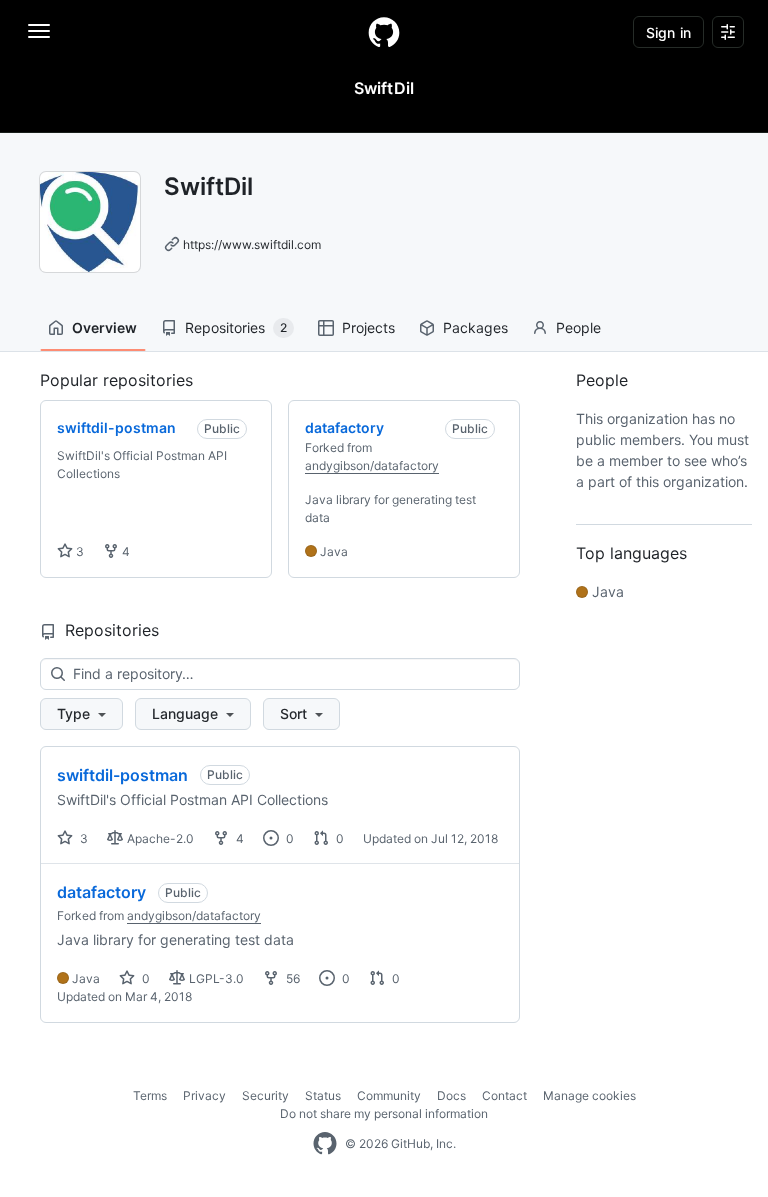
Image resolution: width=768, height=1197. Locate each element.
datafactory (101, 892)
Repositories (236, 327)
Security (265, 1095)
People (578, 327)
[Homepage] (384, 32)
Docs (451, 1095)
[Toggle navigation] (39, 31)
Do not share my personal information (384, 1113)
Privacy (204, 1095)
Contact (504, 1095)
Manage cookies (589, 1095)
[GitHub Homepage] (325, 1144)
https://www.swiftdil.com (252, 244)
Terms (150, 1095)
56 (291, 978)
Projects (368, 327)
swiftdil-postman (122, 775)
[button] (81, 714)
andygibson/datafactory (372, 465)
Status (323, 1095)
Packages (475, 327)
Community (389, 1095)
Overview (104, 327)
